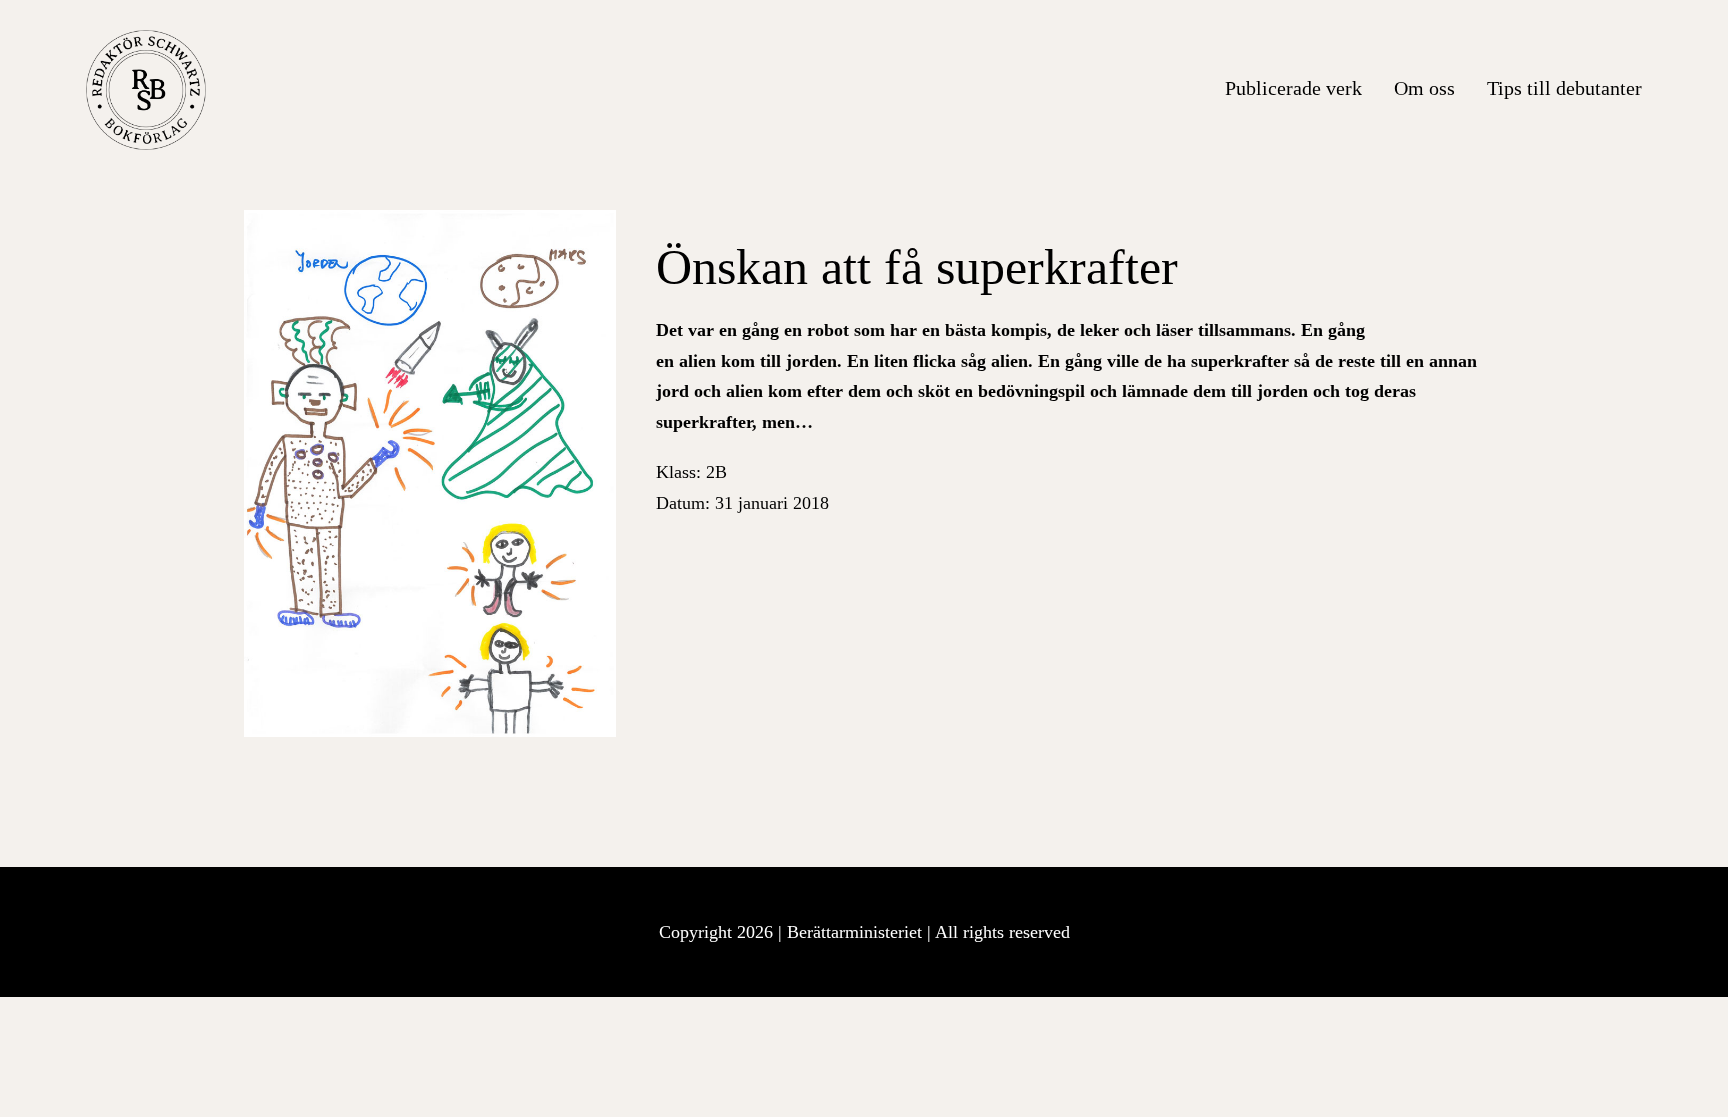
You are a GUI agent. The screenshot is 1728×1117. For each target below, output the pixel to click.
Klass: (691, 472)
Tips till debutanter (1564, 88)
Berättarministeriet (857, 932)
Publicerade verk (1293, 88)
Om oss (1424, 88)
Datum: (742, 503)
